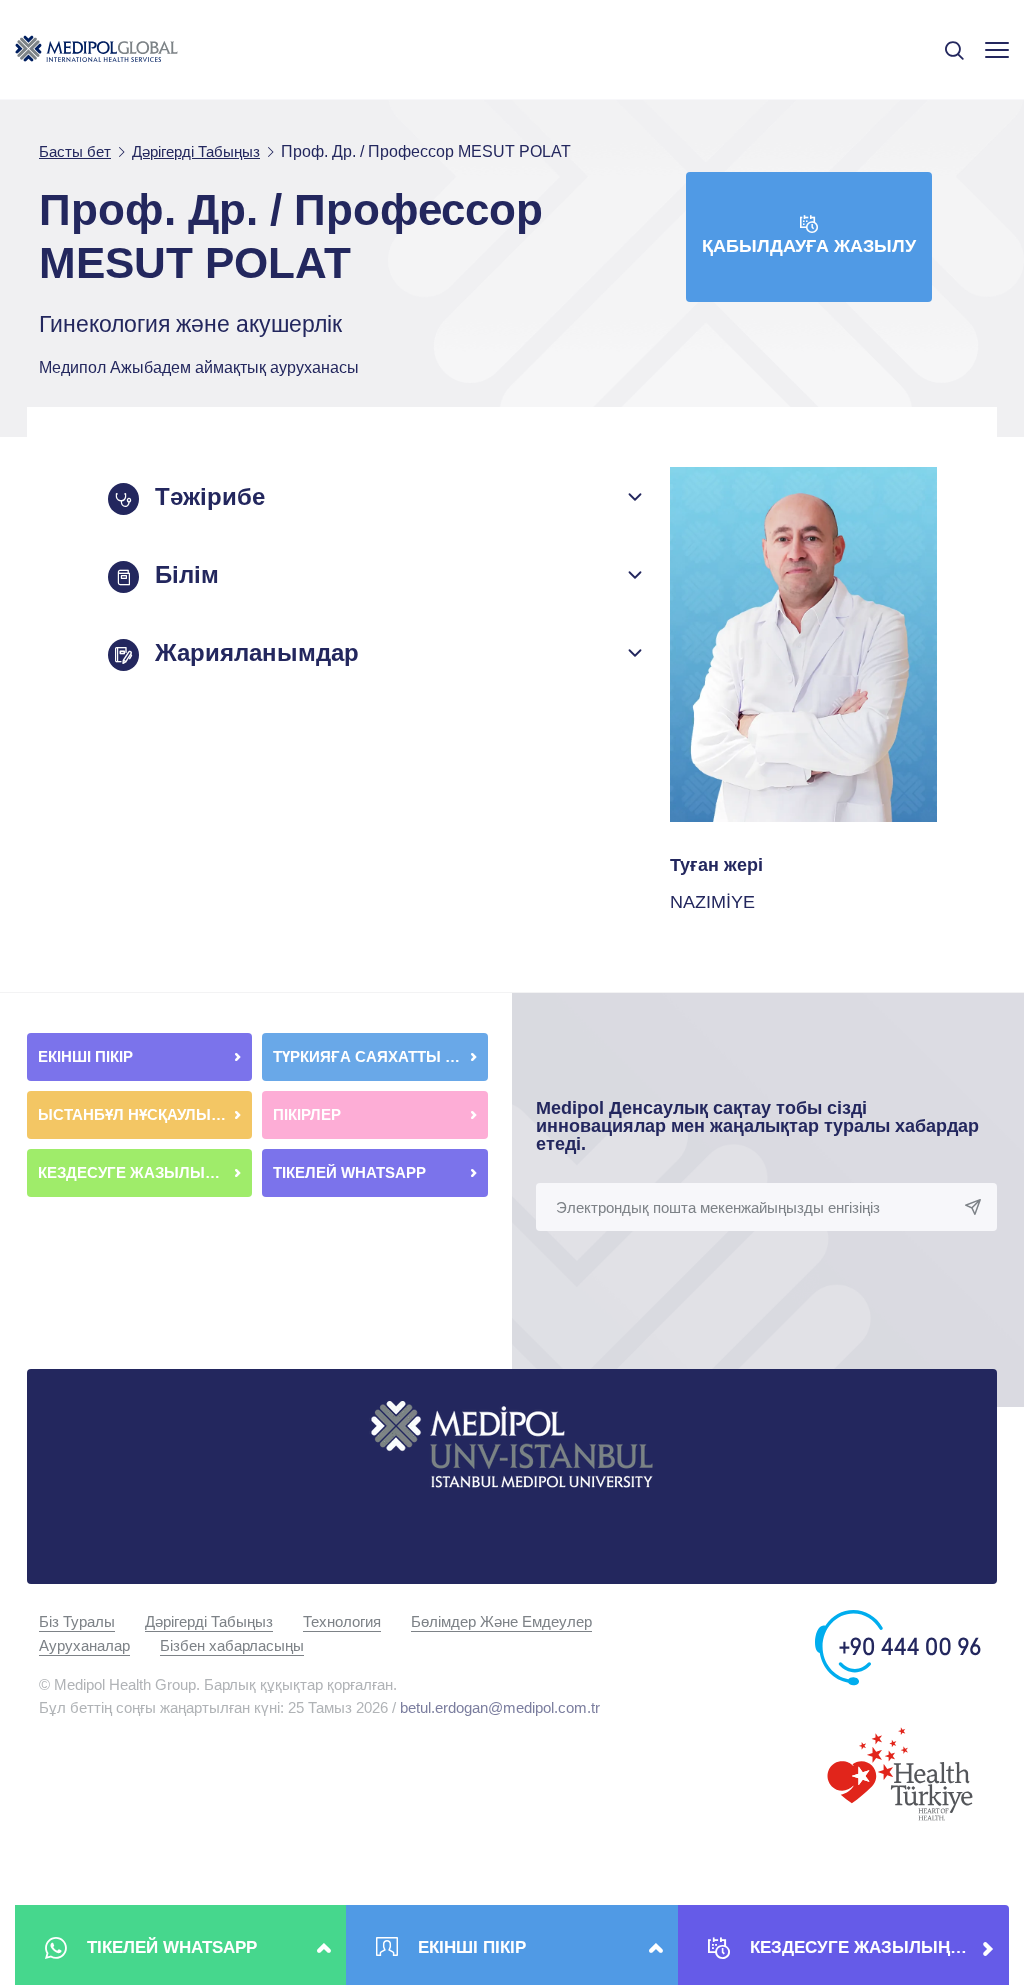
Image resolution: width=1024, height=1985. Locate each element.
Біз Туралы (77, 1621)
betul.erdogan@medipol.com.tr (500, 1707)
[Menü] (997, 49)
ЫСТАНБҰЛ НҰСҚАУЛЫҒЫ (138, 1114)
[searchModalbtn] (947, 43)
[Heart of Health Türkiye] (900, 1772)
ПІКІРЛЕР (309, 1114)
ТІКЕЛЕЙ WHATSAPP (351, 1172)
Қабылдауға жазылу (809, 246)
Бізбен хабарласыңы (232, 1645)
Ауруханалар (84, 1645)
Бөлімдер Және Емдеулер (501, 1621)
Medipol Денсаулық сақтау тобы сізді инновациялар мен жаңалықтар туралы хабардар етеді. (757, 1126)
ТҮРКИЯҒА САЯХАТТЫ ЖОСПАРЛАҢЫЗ (380, 1056)
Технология (342, 1621)
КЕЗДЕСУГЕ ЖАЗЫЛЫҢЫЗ (141, 1172)
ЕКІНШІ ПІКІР (87, 1056)
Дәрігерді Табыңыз (209, 1621)
